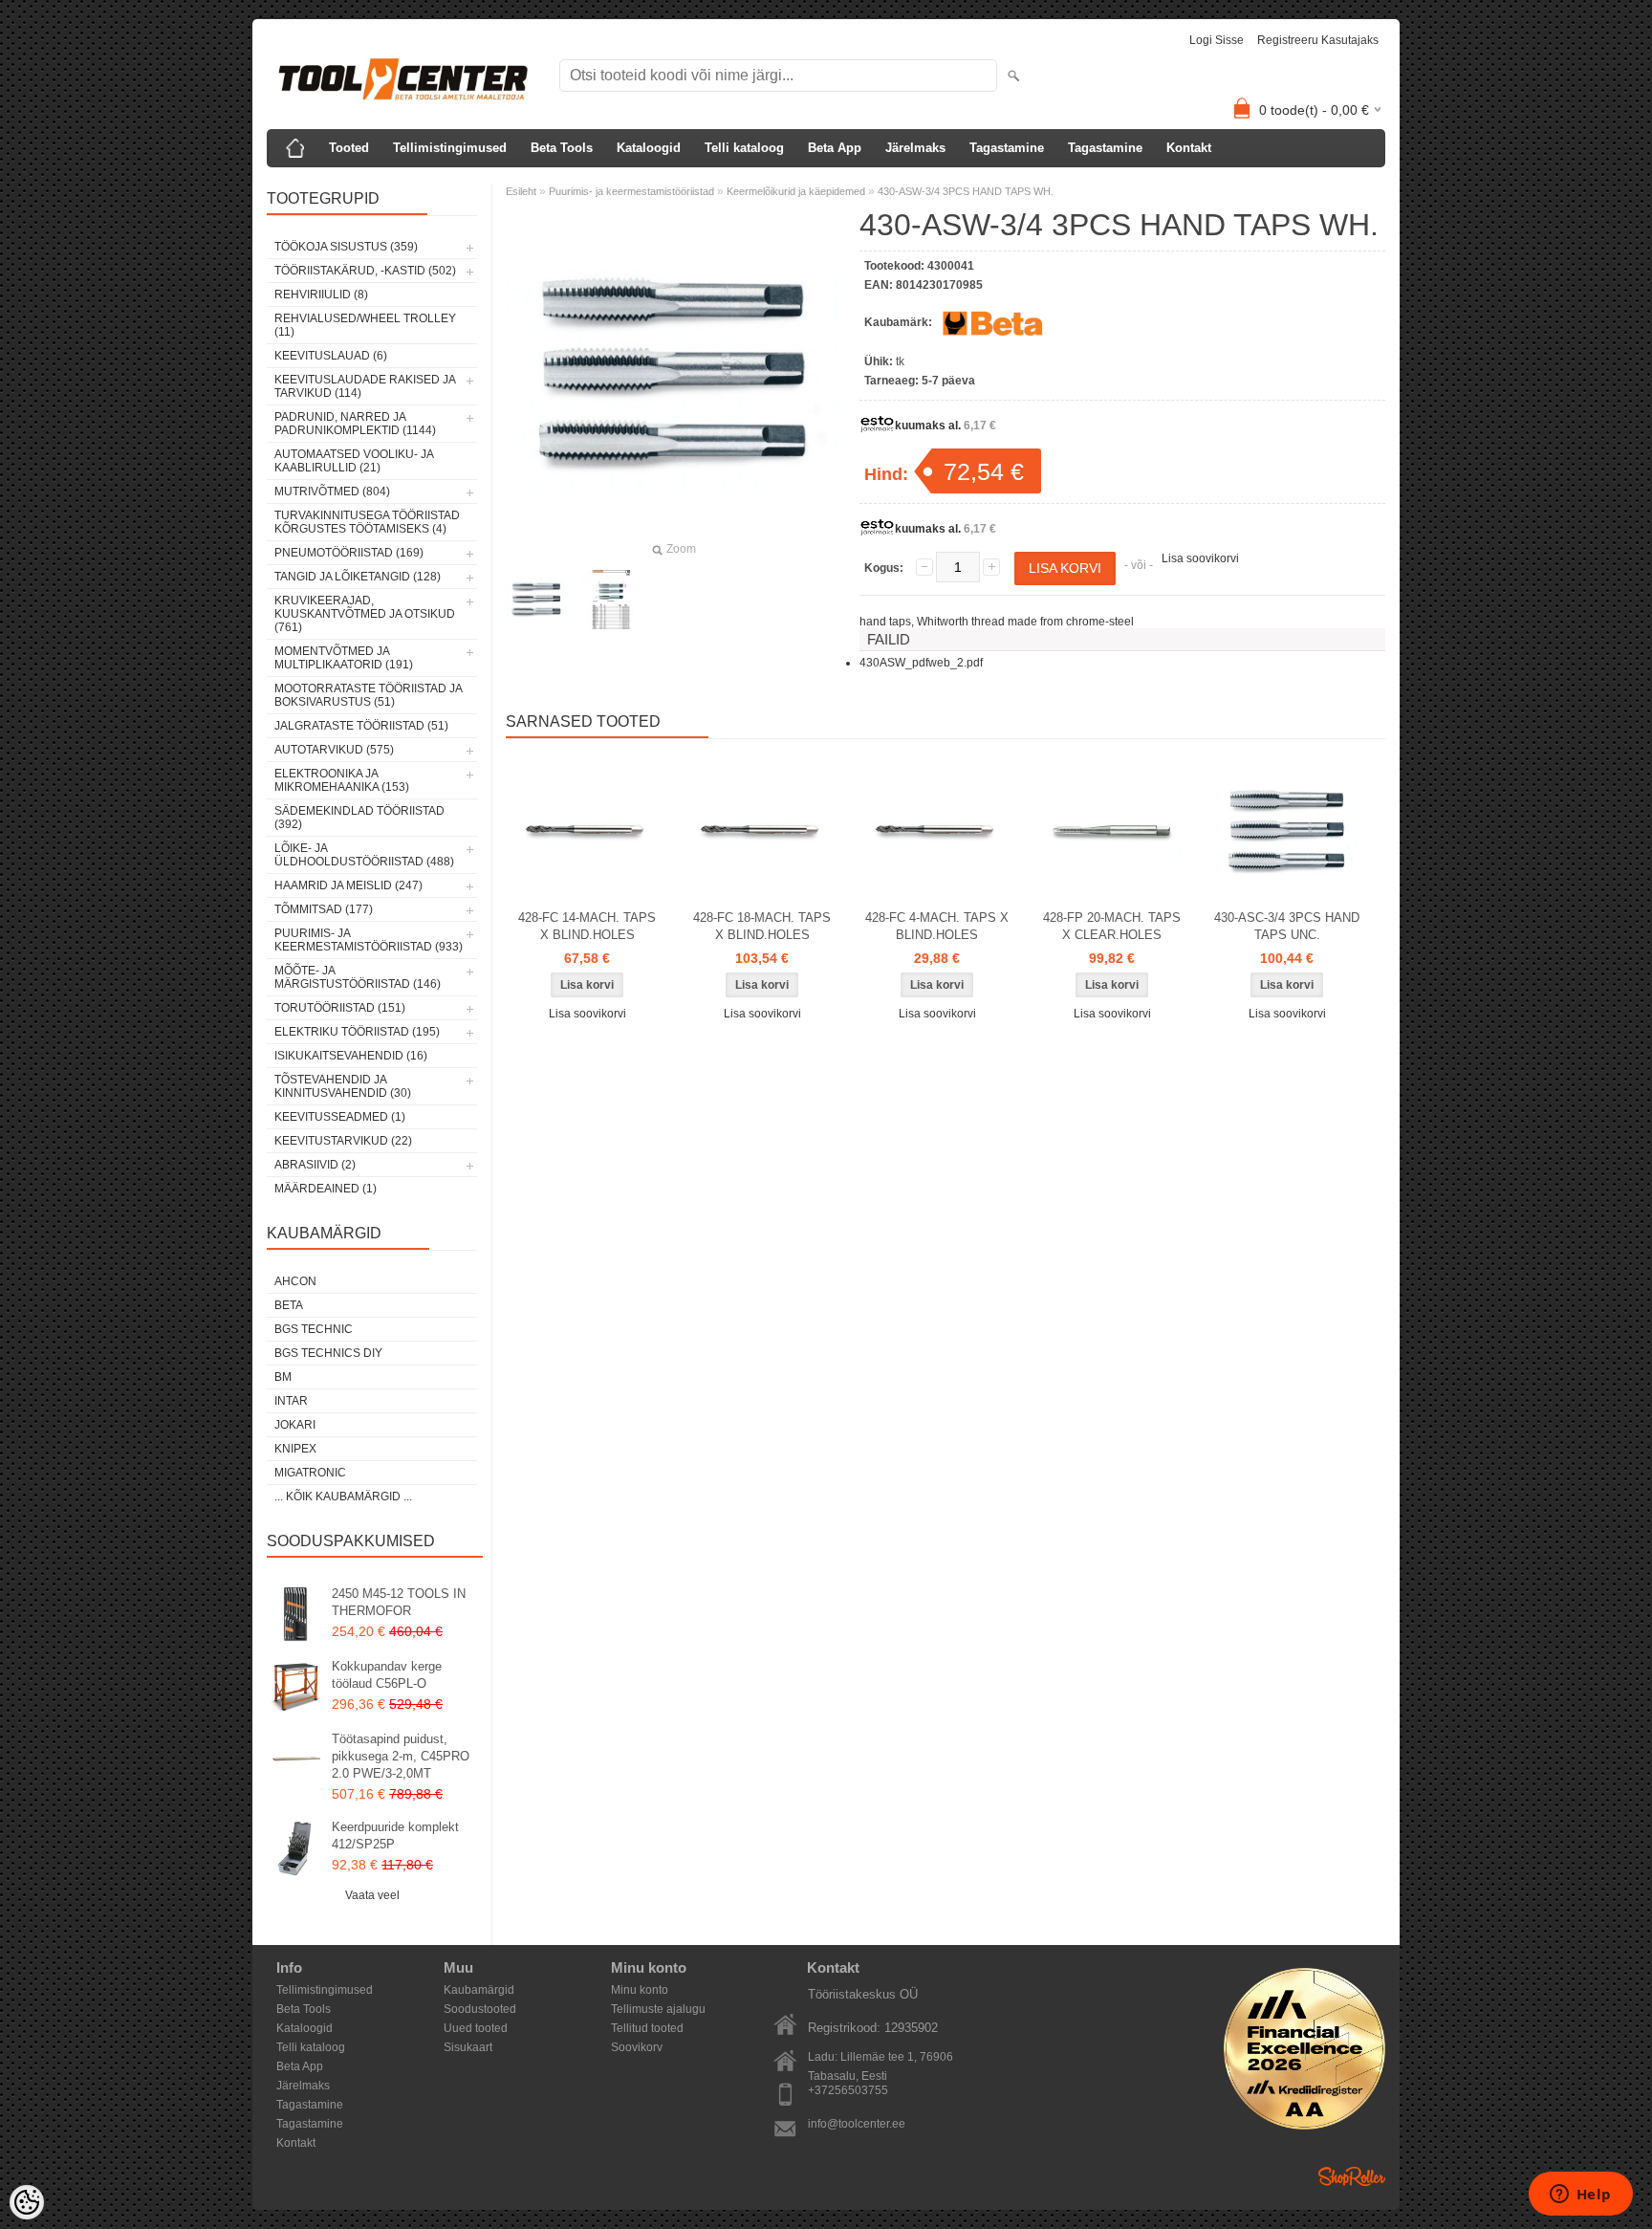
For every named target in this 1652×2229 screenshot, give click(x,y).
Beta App (835, 148)
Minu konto (640, 1990)
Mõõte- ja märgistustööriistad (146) (358, 977)
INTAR (291, 1401)
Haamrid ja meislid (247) (348, 885)
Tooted (349, 148)
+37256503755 (848, 2090)
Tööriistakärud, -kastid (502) (365, 271)
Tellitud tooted (647, 2028)
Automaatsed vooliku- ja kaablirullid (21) (354, 461)
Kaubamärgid (479, 1990)
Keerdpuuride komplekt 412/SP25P (395, 1836)
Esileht (521, 191)
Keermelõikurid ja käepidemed (796, 191)
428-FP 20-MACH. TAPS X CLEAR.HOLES (1112, 926)
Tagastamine (1007, 148)
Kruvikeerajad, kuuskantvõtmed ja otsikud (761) (365, 614)
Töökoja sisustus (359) (346, 247)
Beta (289, 1305)
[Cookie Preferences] (27, 2202)
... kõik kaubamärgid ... (343, 1497)
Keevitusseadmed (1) (340, 1117)
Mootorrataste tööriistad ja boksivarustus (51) (368, 695)
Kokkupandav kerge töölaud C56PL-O (387, 1675)
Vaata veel (372, 1895)
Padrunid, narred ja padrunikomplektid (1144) (355, 424)
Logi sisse (1217, 40)
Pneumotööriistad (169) (349, 553)
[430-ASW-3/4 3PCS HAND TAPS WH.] (536, 600)
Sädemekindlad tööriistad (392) (359, 818)
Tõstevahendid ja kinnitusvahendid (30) (343, 1086)
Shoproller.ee (1352, 2176)
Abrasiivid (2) (315, 1165)
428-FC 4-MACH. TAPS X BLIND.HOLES (937, 926)
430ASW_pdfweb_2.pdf (921, 663)
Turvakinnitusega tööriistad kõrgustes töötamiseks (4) (367, 522)
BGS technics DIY (328, 1353)
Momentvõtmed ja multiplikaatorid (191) (344, 658)
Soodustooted (480, 2009)
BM (283, 1377)
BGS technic (314, 1329)
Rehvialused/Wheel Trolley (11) (365, 325)
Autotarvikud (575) (334, 750)
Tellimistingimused (450, 148)
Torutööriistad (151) (340, 1008)
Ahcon (295, 1281)
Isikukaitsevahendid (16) (351, 1056)
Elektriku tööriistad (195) (357, 1032)
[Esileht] (295, 148)
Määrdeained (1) (326, 1189)
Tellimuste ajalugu (658, 2009)
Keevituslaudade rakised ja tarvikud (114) (365, 386)
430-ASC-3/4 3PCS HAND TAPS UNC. (1287, 926)
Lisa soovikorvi (1200, 558)
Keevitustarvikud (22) (343, 1141)
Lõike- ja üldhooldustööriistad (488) (364, 855)
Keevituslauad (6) (331, 356)
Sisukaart (468, 2047)
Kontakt (1189, 148)
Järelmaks (915, 148)
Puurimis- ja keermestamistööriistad (631, 191)
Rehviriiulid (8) (321, 295)
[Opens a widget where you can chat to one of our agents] (1580, 2196)
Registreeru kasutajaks (1318, 40)
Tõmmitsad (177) (324, 909)
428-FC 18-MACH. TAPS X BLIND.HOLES (762, 926)
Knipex (295, 1449)
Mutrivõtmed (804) (332, 492)
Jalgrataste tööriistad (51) (361, 726)
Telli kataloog (744, 148)
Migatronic (310, 1473)
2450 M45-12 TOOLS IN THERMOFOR (399, 1602)
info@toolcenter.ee (857, 2124)
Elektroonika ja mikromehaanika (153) (342, 780)
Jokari (295, 1425)
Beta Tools (562, 148)
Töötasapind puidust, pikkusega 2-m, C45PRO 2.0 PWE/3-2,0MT (401, 1756)
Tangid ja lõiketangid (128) (358, 577)
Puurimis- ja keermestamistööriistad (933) (369, 940)
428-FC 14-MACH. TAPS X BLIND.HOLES (587, 926)
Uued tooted (476, 2028)
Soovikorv (637, 2047)
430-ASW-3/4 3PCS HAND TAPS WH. (966, 191)
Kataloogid (649, 148)
